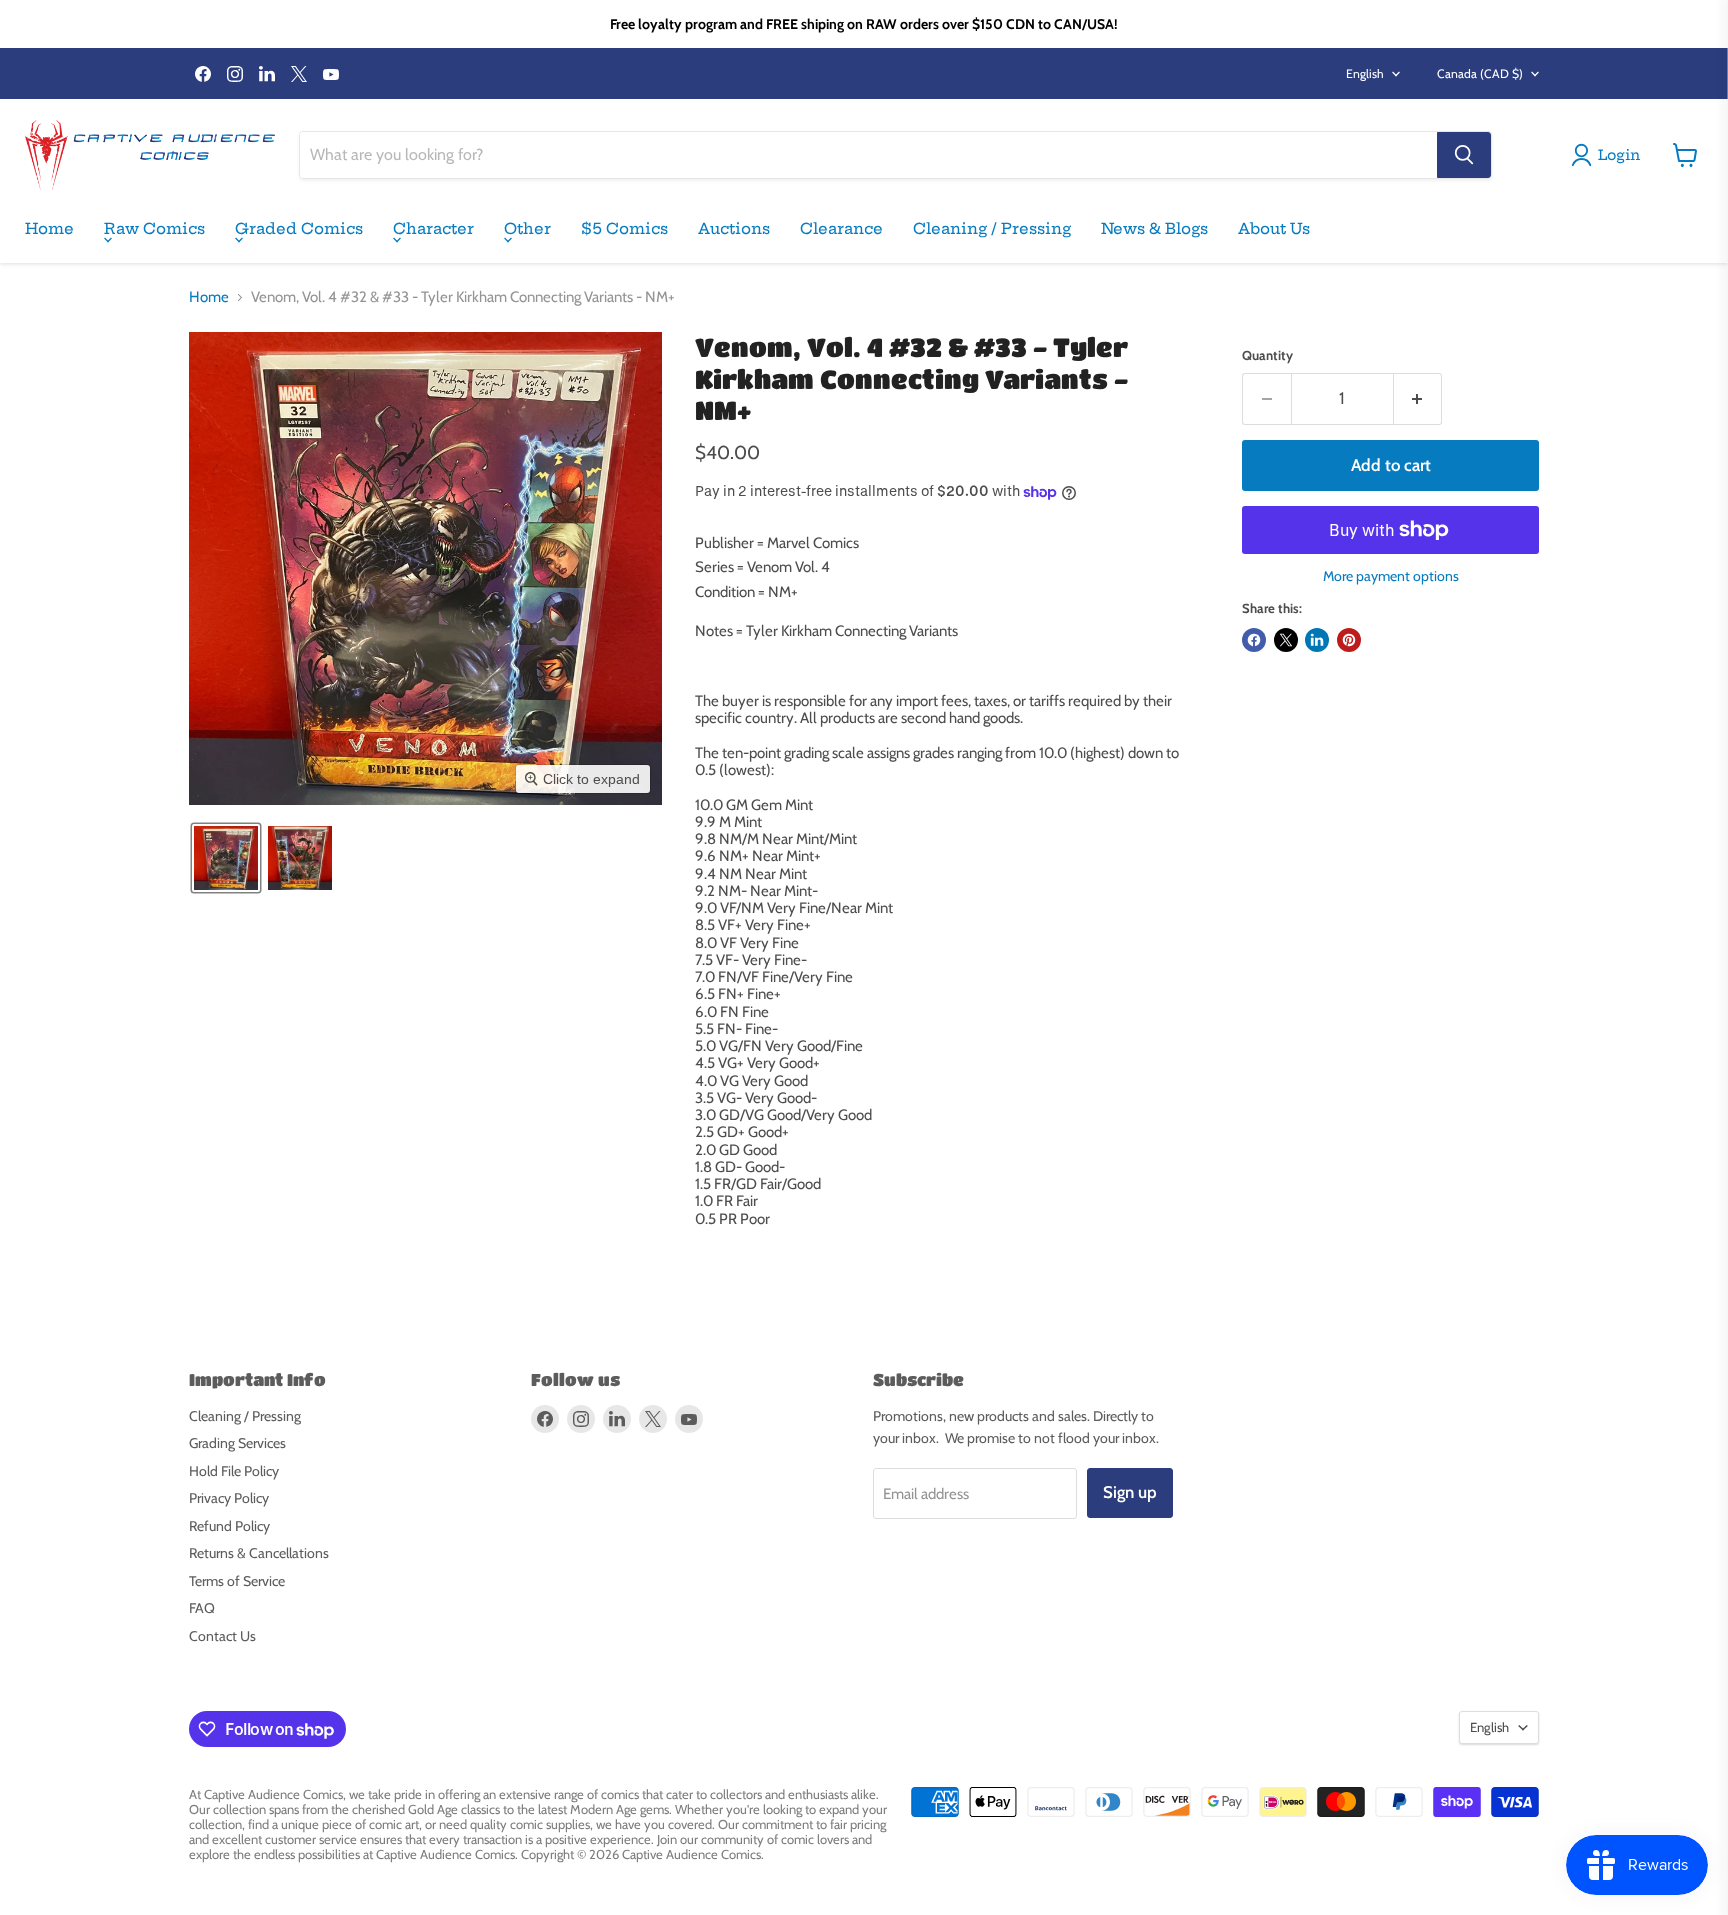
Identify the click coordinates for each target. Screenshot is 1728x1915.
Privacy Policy (229, 1498)
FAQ (202, 1608)
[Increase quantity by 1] (1418, 398)
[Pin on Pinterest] (1349, 640)
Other (527, 228)
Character (433, 228)
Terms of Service (237, 1581)
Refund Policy (229, 1526)
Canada (1480, 73)
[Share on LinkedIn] (1317, 640)
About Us (1274, 228)
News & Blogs (1154, 228)
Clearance (841, 228)
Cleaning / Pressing (992, 228)
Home (49, 228)
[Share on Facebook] (1254, 640)
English (1365, 73)
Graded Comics (299, 228)
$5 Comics (624, 228)
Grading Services (237, 1443)
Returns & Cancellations (259, 1553)
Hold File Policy (234, 1471)
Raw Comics (154, 228)
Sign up (1130, 1492)
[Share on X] (1286, 640)
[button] (226, 858)
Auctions (734, 228)
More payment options (1391, 576)
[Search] (1464, 155)
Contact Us (222, 1636)
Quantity (1267, 355)
